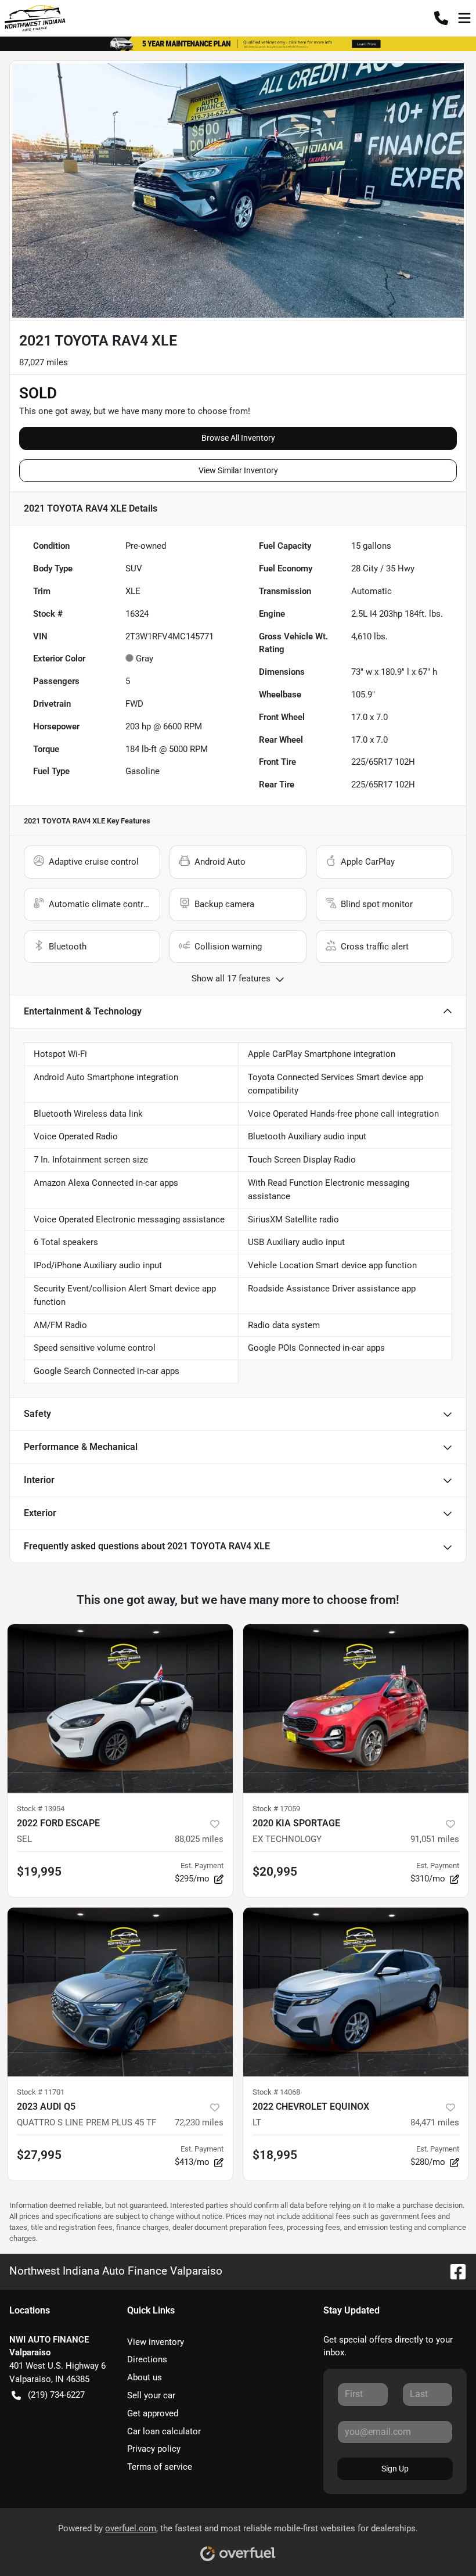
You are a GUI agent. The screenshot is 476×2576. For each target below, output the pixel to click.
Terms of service (160, 2467)
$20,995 (275, 1872)
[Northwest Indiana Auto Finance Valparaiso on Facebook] (453, 2271)
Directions (147, 2359)
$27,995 (39, 2155)
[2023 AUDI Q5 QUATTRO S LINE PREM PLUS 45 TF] (120, 1992)
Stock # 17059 (276, 1809)
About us (145, 2377)
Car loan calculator (164, 2431)
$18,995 (275, 2155)
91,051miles (435, 1839)
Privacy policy (154, 2449)
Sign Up (395, 2469)
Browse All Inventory (238, 438)
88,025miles (199, 1839)
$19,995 (39, 1872)
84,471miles (435, 2122)
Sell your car (151, 2395)
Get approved (153, 2413)
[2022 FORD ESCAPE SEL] (120, 1709)
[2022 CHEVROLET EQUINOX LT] (356, 1992)
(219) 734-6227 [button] (56, 2395)
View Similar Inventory (238, 470)
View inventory (156, 2342)
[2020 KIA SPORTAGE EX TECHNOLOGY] (356, 1709)
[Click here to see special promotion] (238, 44)
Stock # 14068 (276, 2092)
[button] (441, 18)
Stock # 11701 (41, 2092)
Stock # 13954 (41, 1809)
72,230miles (199, 2122)
